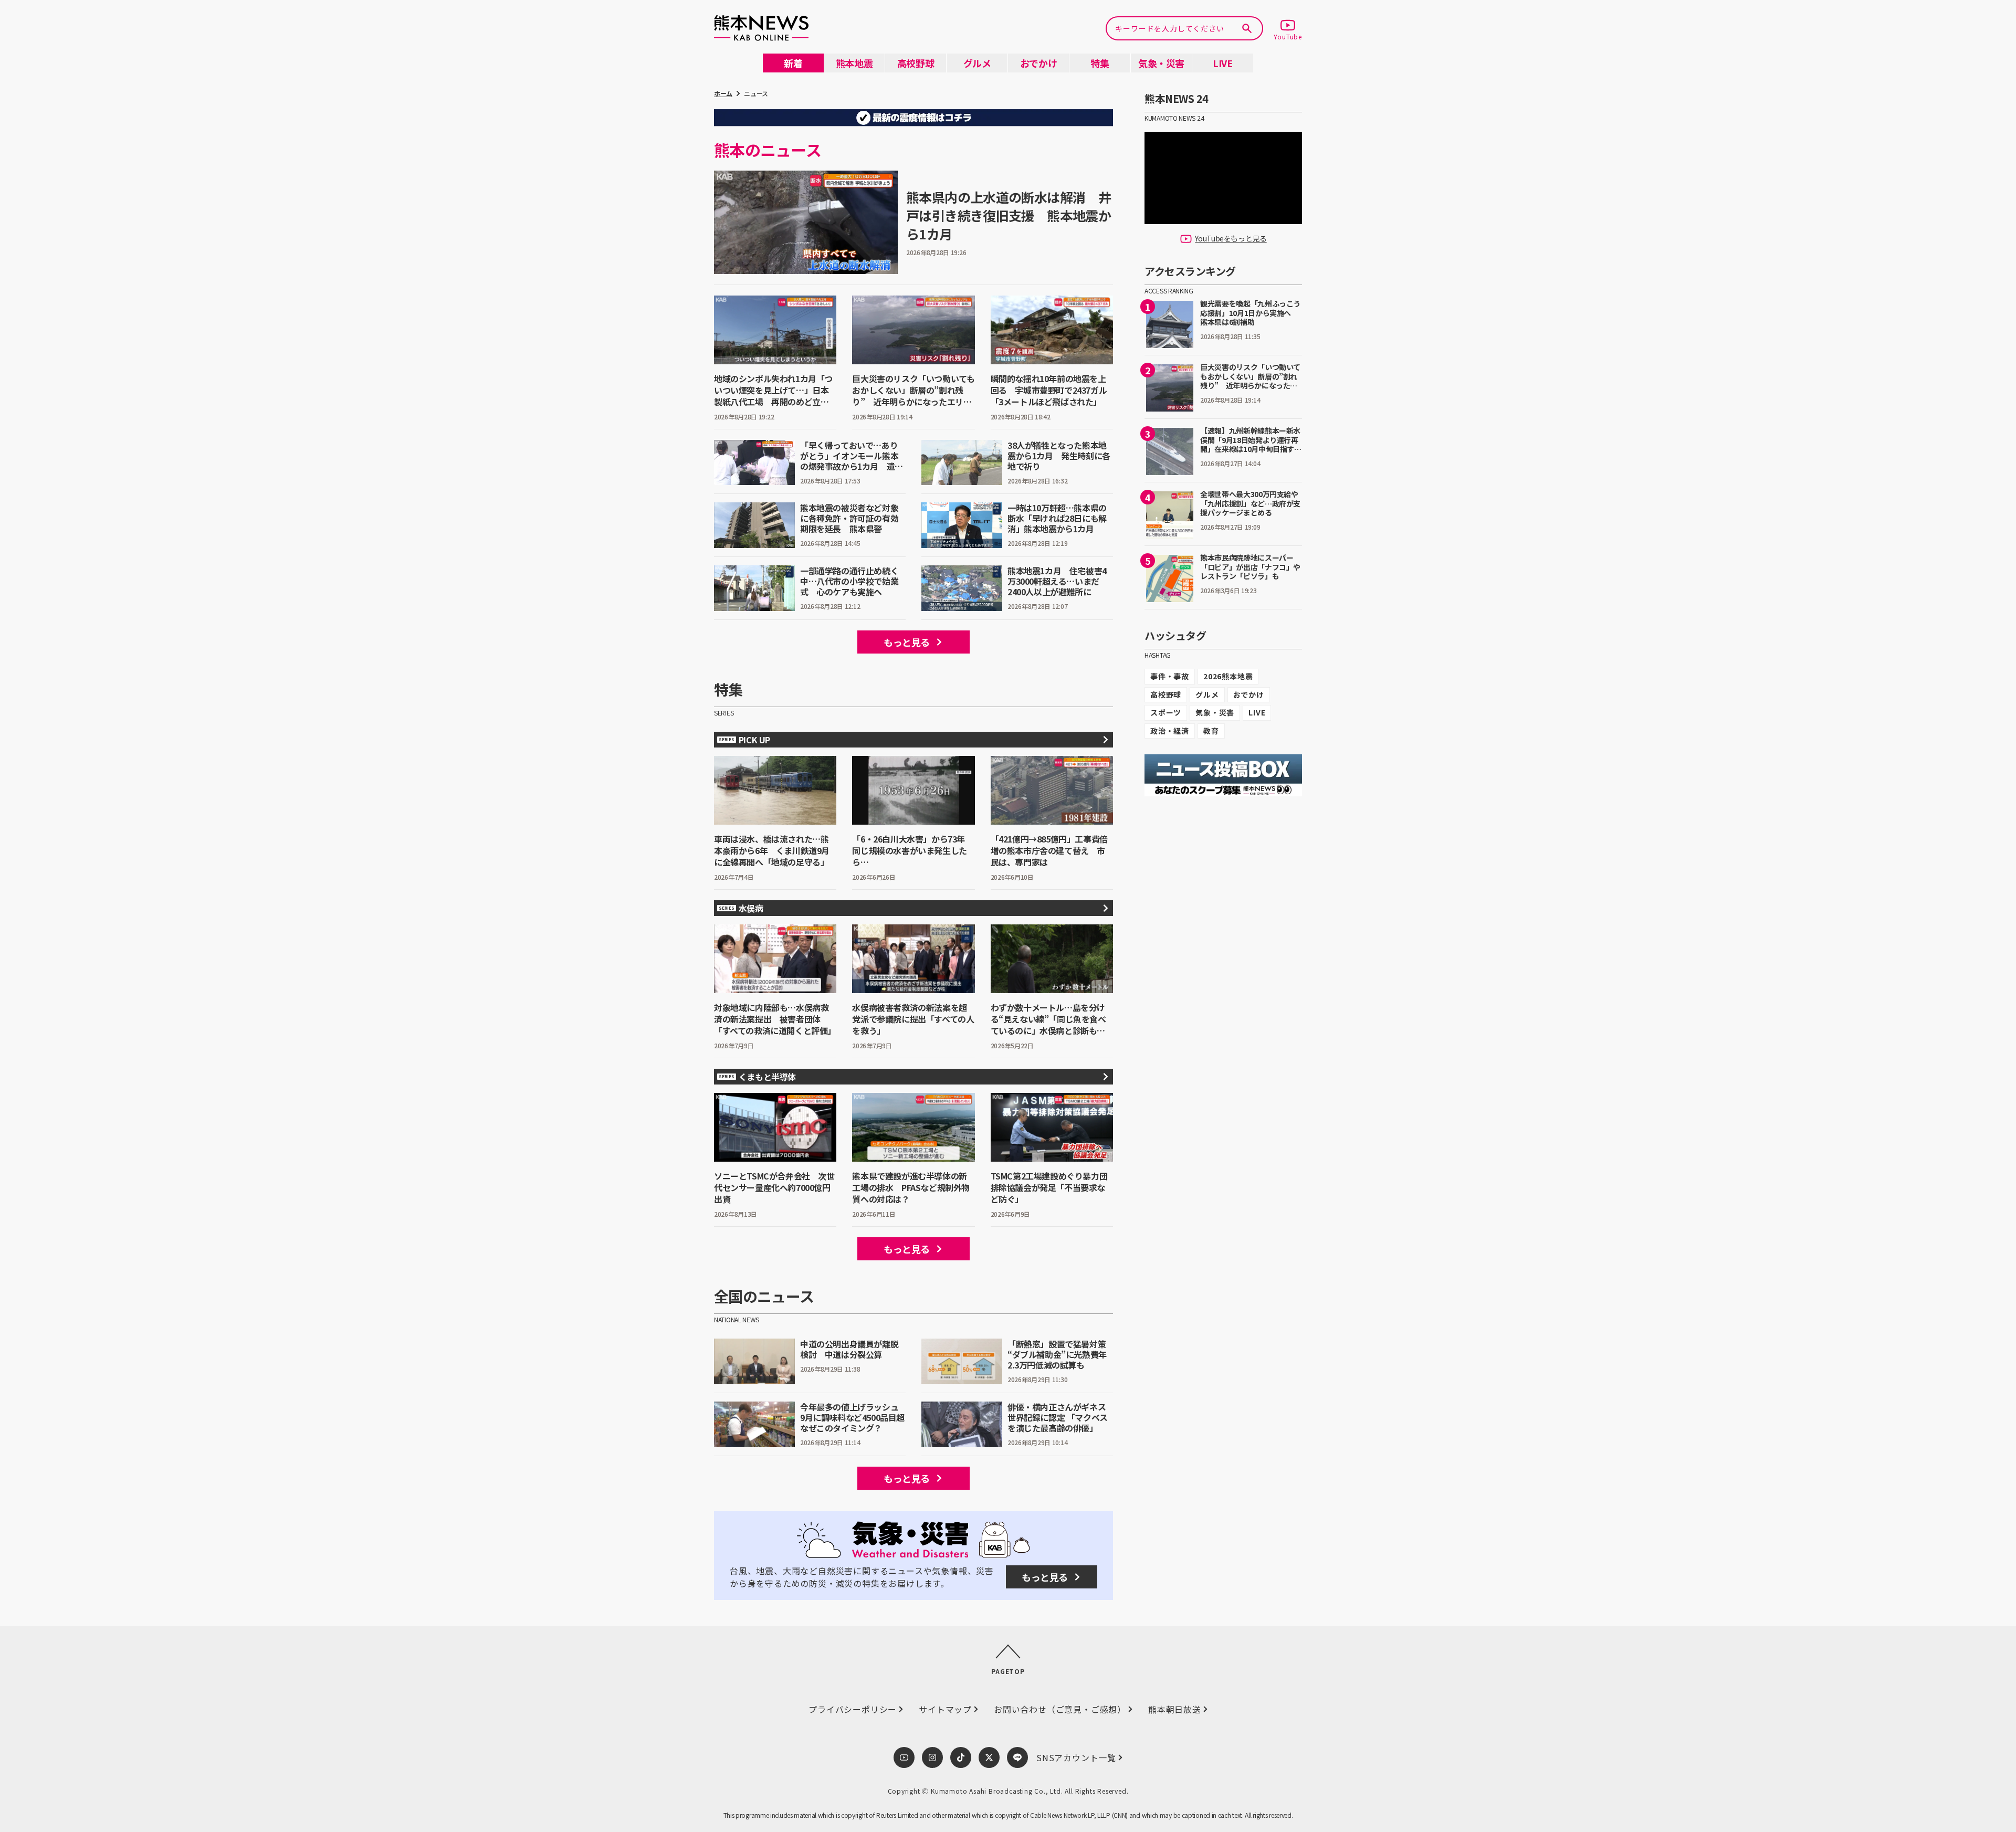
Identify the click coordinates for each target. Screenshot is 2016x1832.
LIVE (1257, 712)
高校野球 (1166, 694)
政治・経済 (1170, 731)
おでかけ (1249, 694)
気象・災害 (1215, 712)
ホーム (723, 93)
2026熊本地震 (1228, 676)
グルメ (1207, 694)
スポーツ (1166, 712)
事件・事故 (1170, 676)
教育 (1211, 731)
